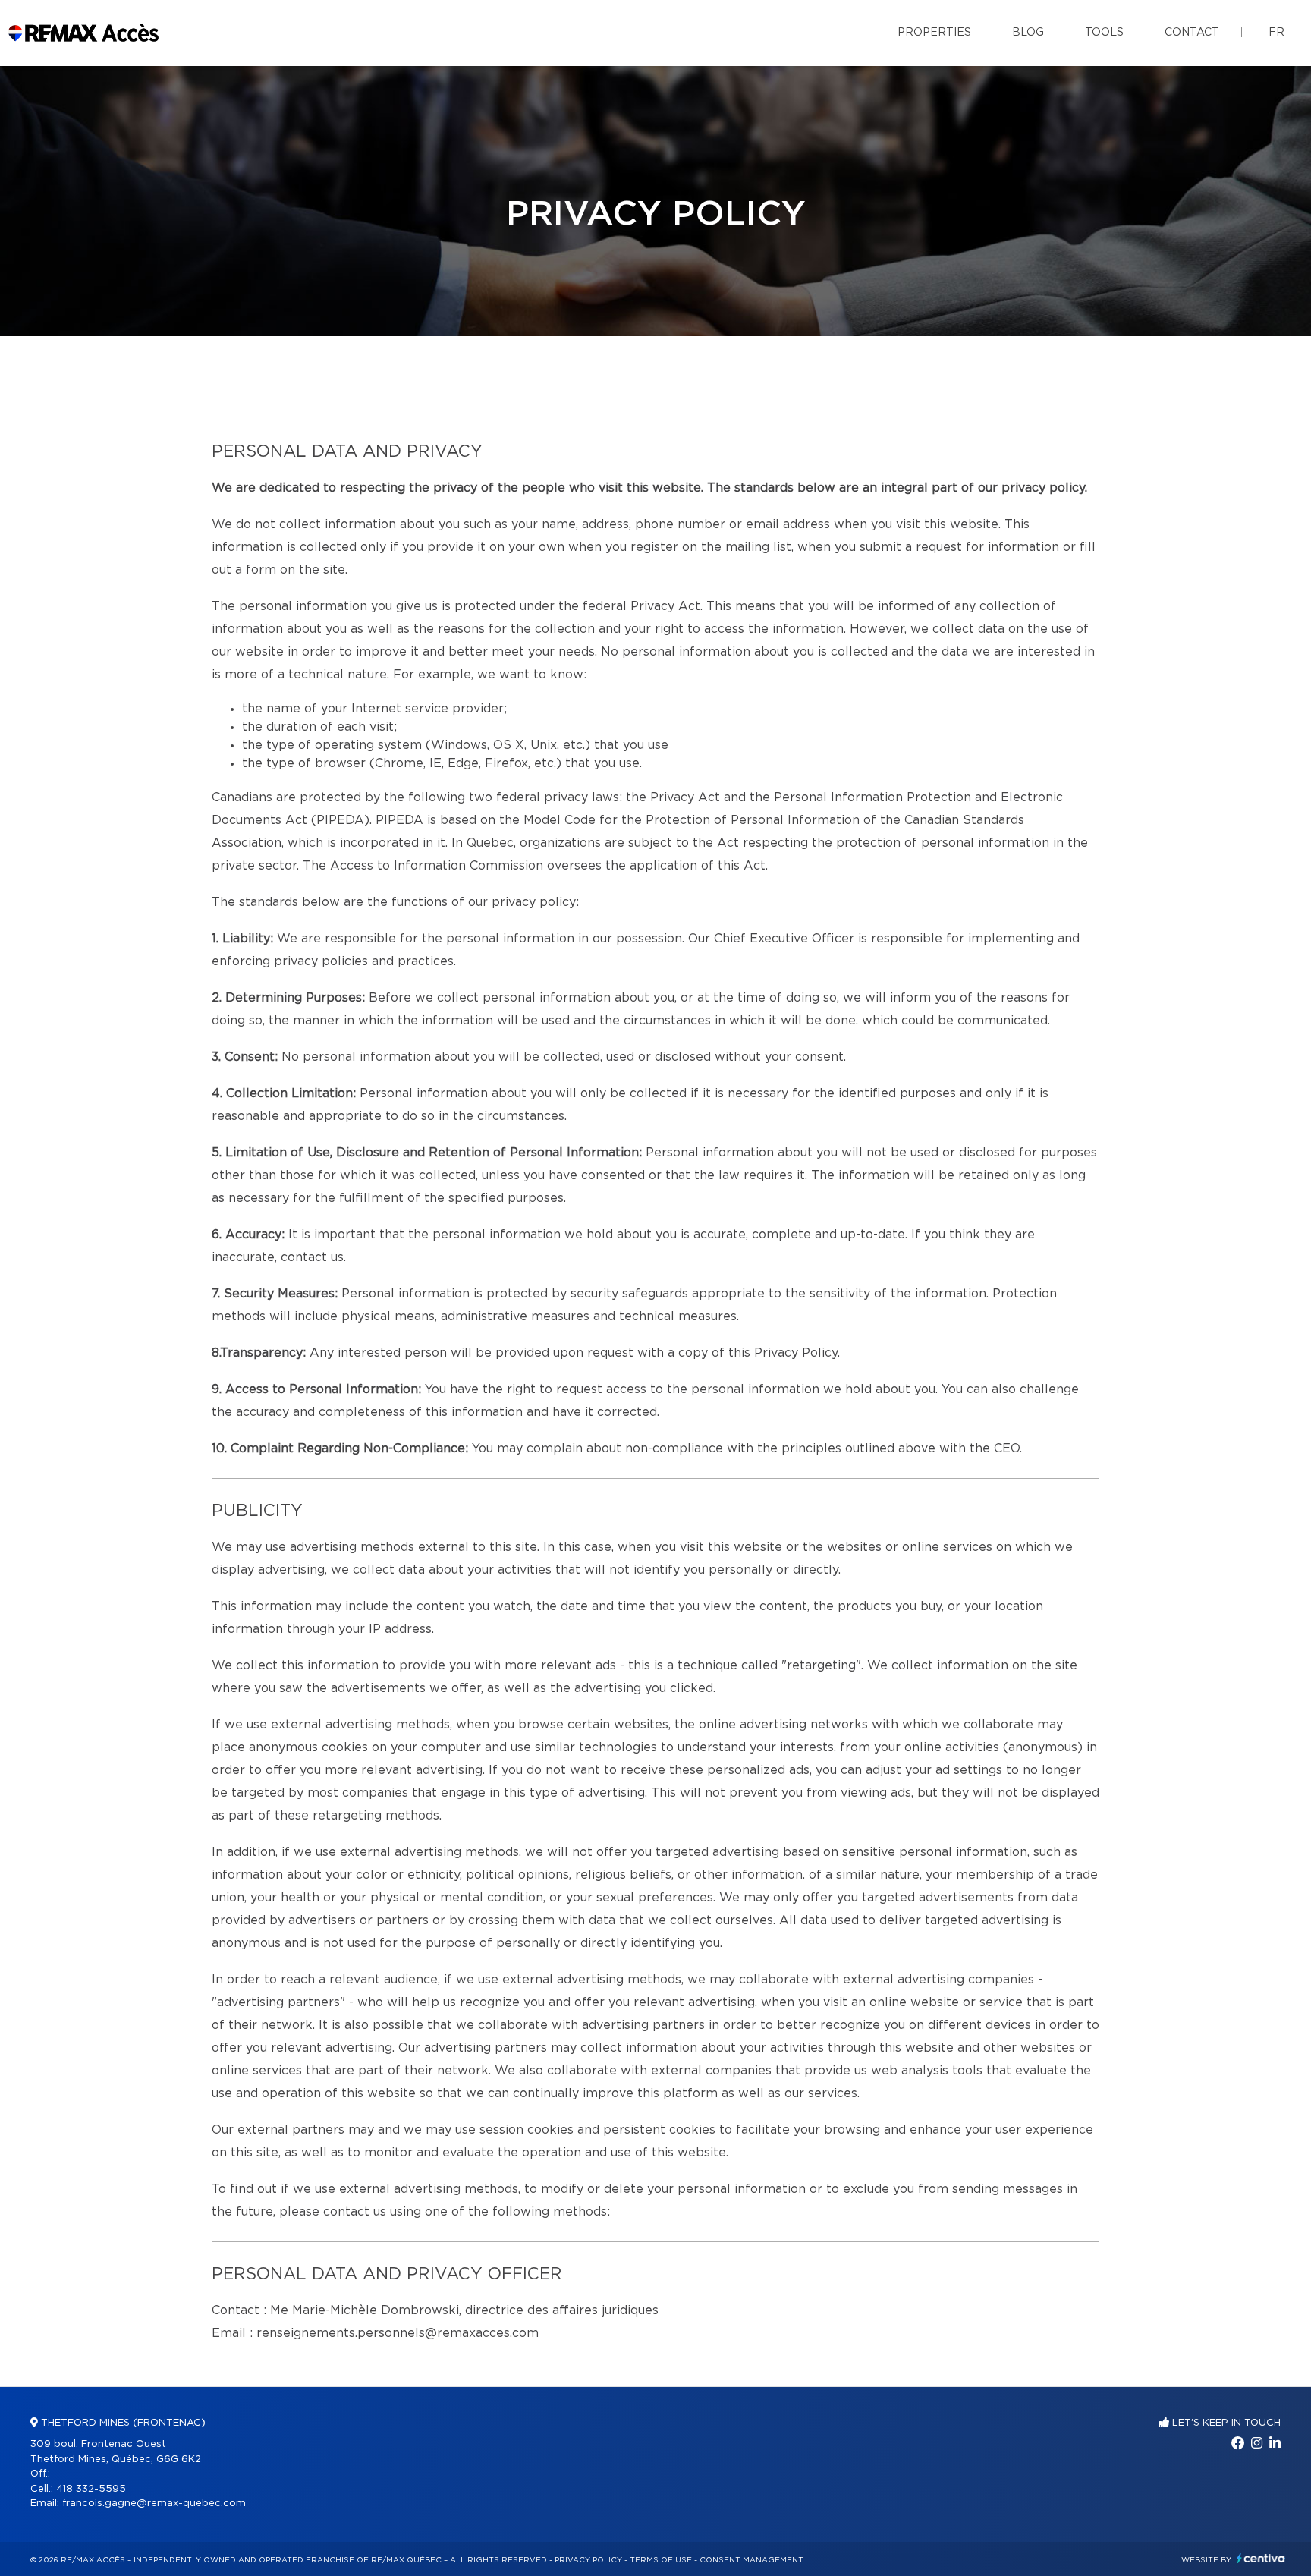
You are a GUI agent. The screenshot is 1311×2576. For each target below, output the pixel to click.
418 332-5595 (91, 2489)
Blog (1028, 33)
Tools (1104, 33)
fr (1276, 33)
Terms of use (661, 2560)
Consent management (751, 2560)
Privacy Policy (588, 2560)
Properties (934, 33)
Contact (1192, 33)
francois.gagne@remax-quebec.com (154, 2504)
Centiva (1261, 2558)
